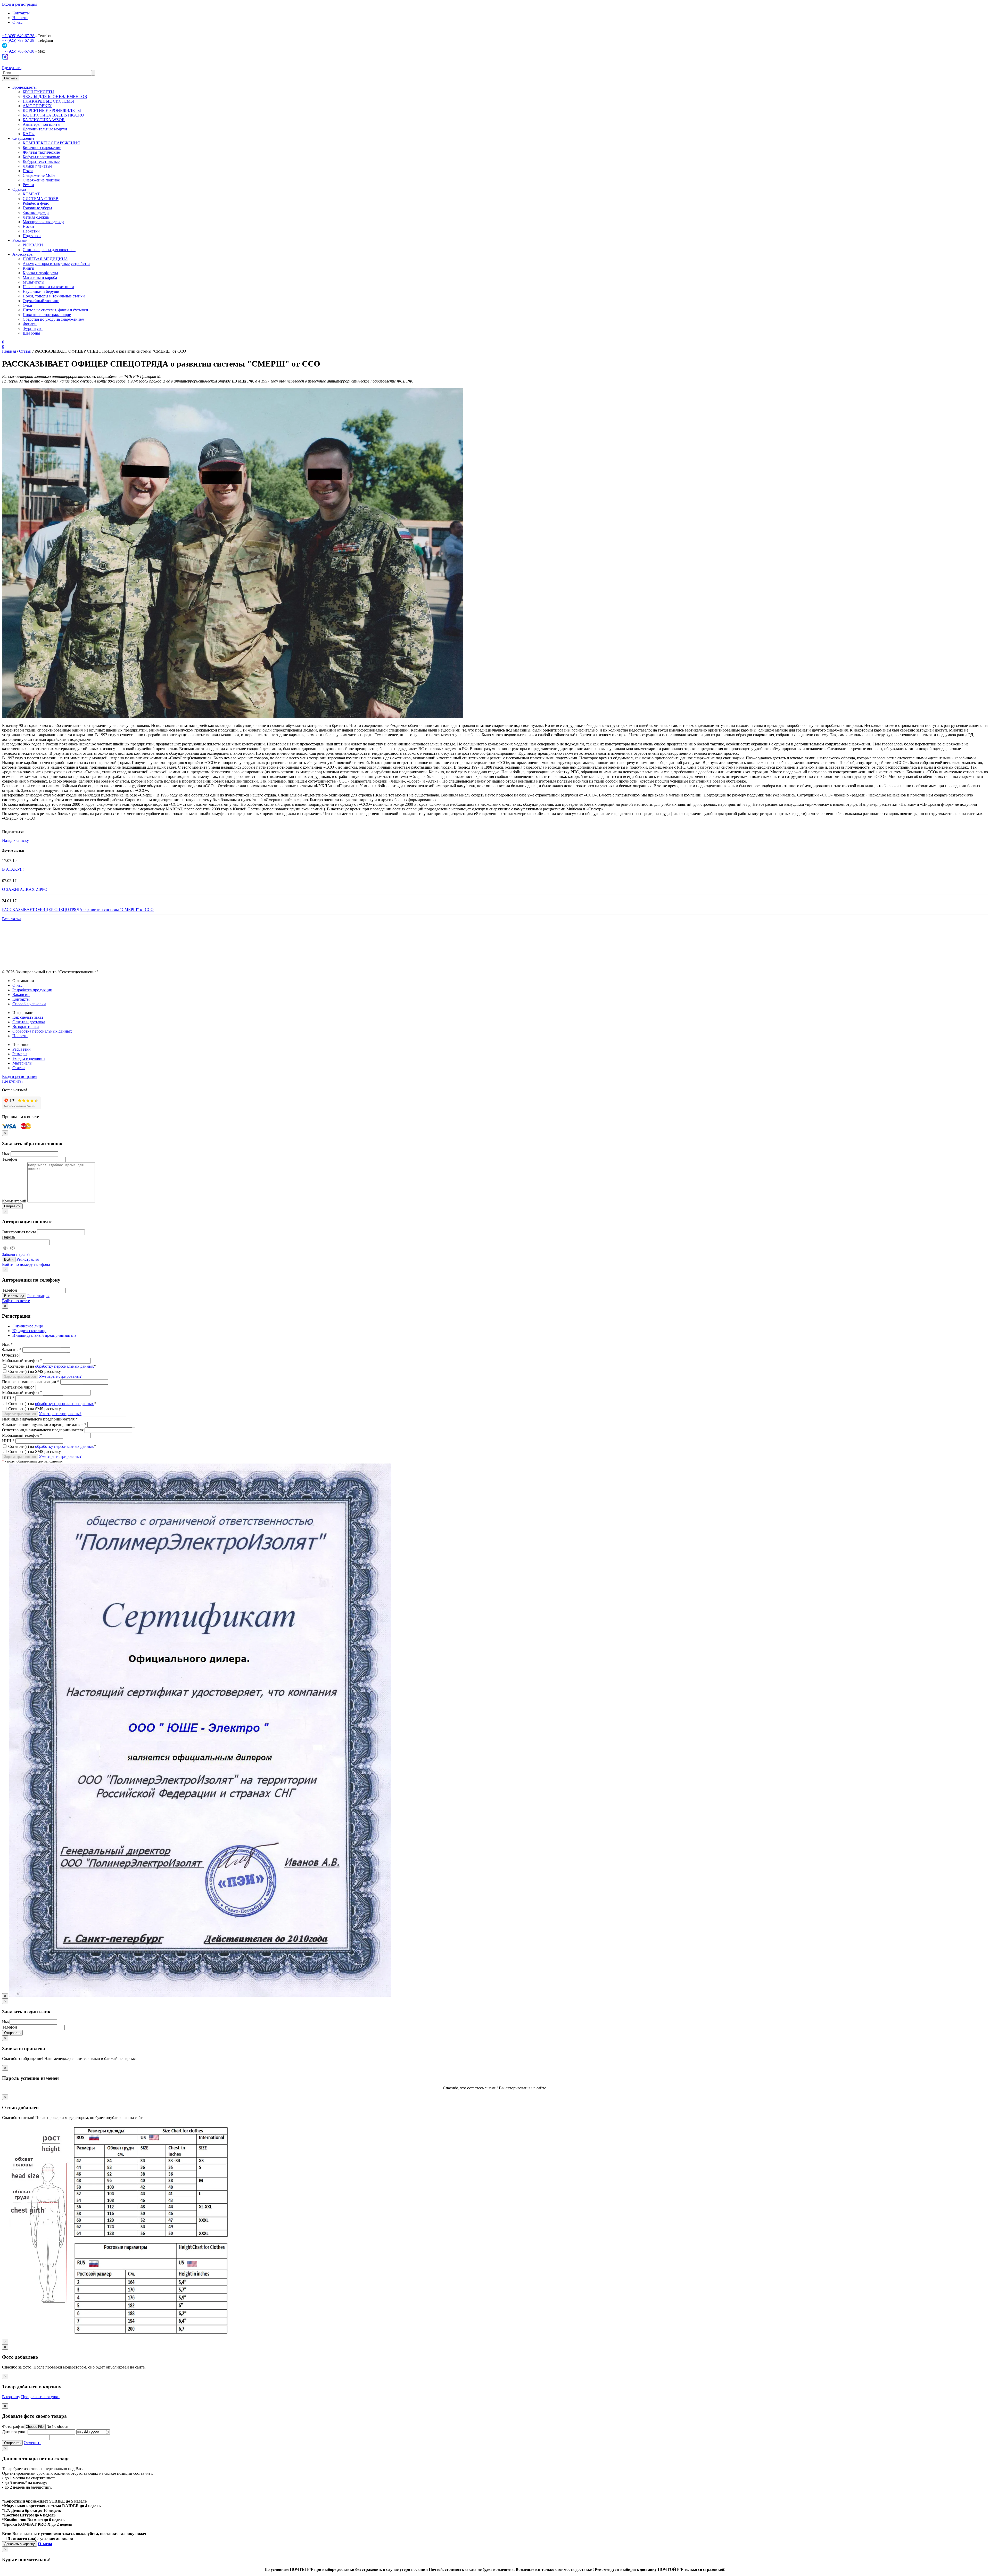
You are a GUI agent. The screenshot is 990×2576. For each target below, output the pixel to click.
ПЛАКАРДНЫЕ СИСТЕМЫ (48, 101)
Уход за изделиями (29, 1058)
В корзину (11, 2397)
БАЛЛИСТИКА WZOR (44, 120)
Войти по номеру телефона (26, 1264)
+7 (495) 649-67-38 (19, 36)
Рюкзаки (20, 240)
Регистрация (28, 1259)
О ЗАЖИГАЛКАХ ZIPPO (25, 889)
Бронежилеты (24, 87)
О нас (17, 22)
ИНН (8, 1398)
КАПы (29, 134)
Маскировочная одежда (43, 222)
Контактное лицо (18, 1387)
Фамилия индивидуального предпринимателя (44, 1424)
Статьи (26, 351)
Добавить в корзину (19, 2544)
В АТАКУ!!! (13, 869)
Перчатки (31, 231)
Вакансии (21, 995)
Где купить (12, 68)
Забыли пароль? (16, 1254)
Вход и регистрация (20, 4)
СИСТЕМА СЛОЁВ (41, 199)
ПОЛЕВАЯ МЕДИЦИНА (45, 259)
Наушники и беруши (41, 291)
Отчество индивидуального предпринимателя (43, 1430)
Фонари (30, 324)
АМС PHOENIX (37, 106)
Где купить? (13, 1081)
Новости (20, 18)
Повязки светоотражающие (47, 315)
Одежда (19, 189)
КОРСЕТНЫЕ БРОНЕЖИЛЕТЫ (52, 110)
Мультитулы (34, 282)
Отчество (10, 1355)
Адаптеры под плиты (42, 124)
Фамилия (12, 1350)
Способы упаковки (29, 1004)
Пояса (28, 171)
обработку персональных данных (64, 1366)
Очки (27, 305)
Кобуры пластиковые (41, 157)
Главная (10, 351)
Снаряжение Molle (39, 175)
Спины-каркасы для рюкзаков (49, 250)
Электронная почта (19, 1232)
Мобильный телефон (22, 1361)
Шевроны (31, 333)
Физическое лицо (28, 1326)
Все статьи (11, 919)
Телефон (10, 1159)
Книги (28, 268)
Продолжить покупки (40, 2397)
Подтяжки (32, 236)
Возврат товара (26, 1027)
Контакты (21, 13)
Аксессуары (23, 254)
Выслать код (14, 1296)
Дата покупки (14, 2432)
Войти (9, 1260)
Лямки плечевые (37, 166)
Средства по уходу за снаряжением (53, 319)
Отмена (45, 2544)
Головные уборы (37, 208)
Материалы (22, 1063)
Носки (28, 226)
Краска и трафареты (40, 273)
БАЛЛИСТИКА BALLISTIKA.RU (53, 115)
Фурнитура (33, 329)
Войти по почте (16, 1301)
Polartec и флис (36, 203)
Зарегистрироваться (20, 1377)
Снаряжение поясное (41, 180)
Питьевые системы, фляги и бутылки (55, 310)
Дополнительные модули (45, 129)
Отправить (12, 1206)
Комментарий (14, 1201)
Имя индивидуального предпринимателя (40, 1419)
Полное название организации (31, 1382)
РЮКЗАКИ (33, 245)
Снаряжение (23, 138)
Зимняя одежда (36, 213)
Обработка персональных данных (42, 1031)
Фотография (13, 2426)
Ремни (28, 185)
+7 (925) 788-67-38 (19, 40)
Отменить (32, 2443)
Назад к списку (15, 840)
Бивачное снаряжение (42, 148)
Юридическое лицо (29, 1331)
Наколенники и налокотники (48, 287)
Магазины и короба (40, 277)
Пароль (9, 1237)
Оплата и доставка (29, 1022)
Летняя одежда (36, 217)
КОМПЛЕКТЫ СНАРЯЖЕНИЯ (51, 143)
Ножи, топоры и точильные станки (54, 296)
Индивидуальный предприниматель (44, 1335)
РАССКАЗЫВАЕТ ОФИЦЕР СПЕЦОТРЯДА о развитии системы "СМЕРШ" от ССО (78, 909)
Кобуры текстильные (41, 161)
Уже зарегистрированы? (60, 1376)
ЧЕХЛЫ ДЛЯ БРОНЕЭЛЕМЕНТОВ (55, 97)
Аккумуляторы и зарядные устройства (56, 264)
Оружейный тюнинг (41, 301)
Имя (6, 1154)
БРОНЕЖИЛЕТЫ (39, 92)
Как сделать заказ (28, 1017)
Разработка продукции (32, 990)
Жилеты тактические (41, 152)
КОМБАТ (31, 194)
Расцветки (22, 1049)
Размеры (20, 1054)
